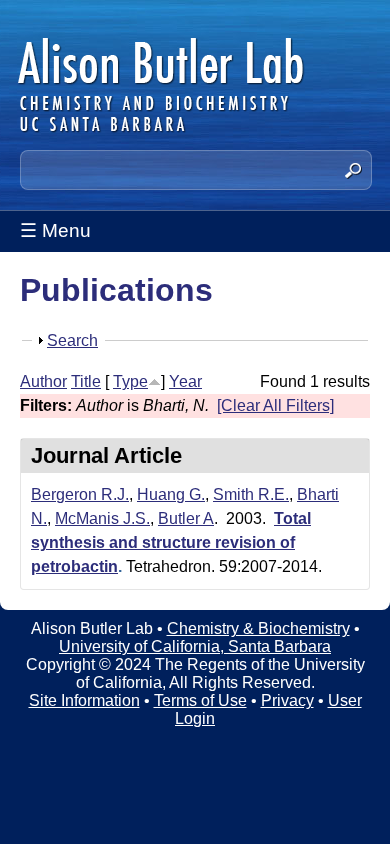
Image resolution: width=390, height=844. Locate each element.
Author (43, 381)
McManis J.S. (102, 518)
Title (86, 381)
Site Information (84, 700)
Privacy (287, 700)
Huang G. (171, 494)
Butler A (186, 518)
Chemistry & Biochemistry (258, 628)
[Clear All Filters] (275, 405)
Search (72, 340)
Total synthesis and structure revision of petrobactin (171, 542)
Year (185, 381)
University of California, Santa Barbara (195, 646)
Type (130, 381)
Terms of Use (200, 700)
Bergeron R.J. (80, 494)
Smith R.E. (251, 494)
